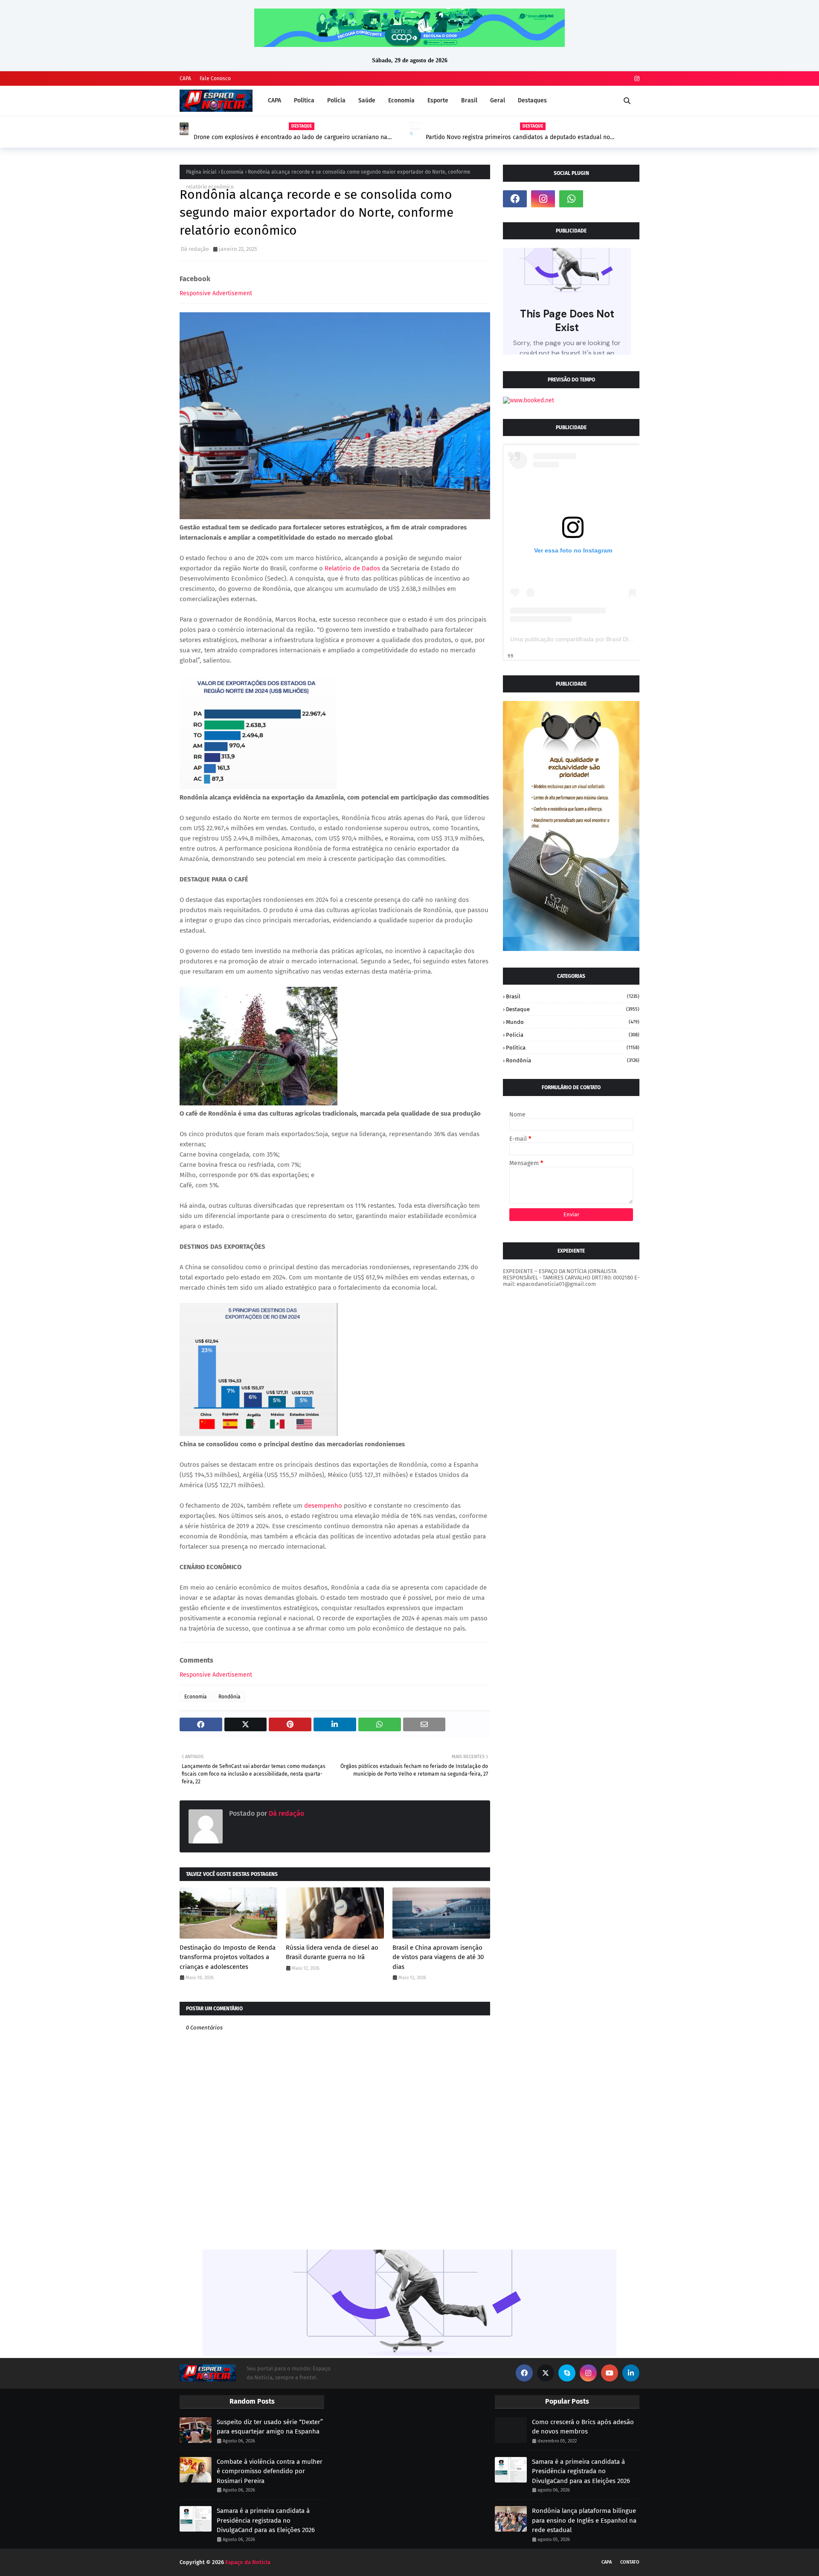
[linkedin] (631, 2373)
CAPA (185, 79)
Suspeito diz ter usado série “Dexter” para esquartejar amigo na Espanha (270, 2427)
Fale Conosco (215, 79)
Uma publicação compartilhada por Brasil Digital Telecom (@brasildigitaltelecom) (619, 639)
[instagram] (636, 79)
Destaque (573, 1009)
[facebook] (515, 199)
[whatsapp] (571, 199)
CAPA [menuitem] (274, 100)
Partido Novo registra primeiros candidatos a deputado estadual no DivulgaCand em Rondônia (518, 137)
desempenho (323, 1506)
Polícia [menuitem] (336, 100)
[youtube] (610, 2373)
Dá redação (195, 249)
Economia (232, 172)
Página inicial (201, 172)
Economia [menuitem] (401, 100)
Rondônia (229, 1697)
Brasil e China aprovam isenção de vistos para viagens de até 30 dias (438, 1957)
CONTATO (630, 2562)
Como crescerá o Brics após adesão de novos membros (583, 2427)
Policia (573, 1035)
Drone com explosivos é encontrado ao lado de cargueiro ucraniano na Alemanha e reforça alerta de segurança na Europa (290, 137)
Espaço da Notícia (248, 2562)
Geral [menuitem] (498, 100)
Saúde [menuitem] (367, 100)
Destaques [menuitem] (532, 100)
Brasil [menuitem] (469, 100)
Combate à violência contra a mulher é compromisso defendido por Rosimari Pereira (270, 2471)
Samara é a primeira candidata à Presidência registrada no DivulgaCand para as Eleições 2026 (266, 2520)
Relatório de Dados (352, 568)
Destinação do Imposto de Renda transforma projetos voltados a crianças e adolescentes (228, 1957)
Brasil (573, 996)
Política (573, 1048)
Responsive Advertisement (216, 293)
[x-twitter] (546, 2373)
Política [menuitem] (304, 100)
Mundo (573, 1022)
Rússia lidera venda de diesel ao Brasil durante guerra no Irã (332, 1952)
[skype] (567, 2373)
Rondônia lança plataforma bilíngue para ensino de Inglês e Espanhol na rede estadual (584, 2520)
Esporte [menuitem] (438, 100)
